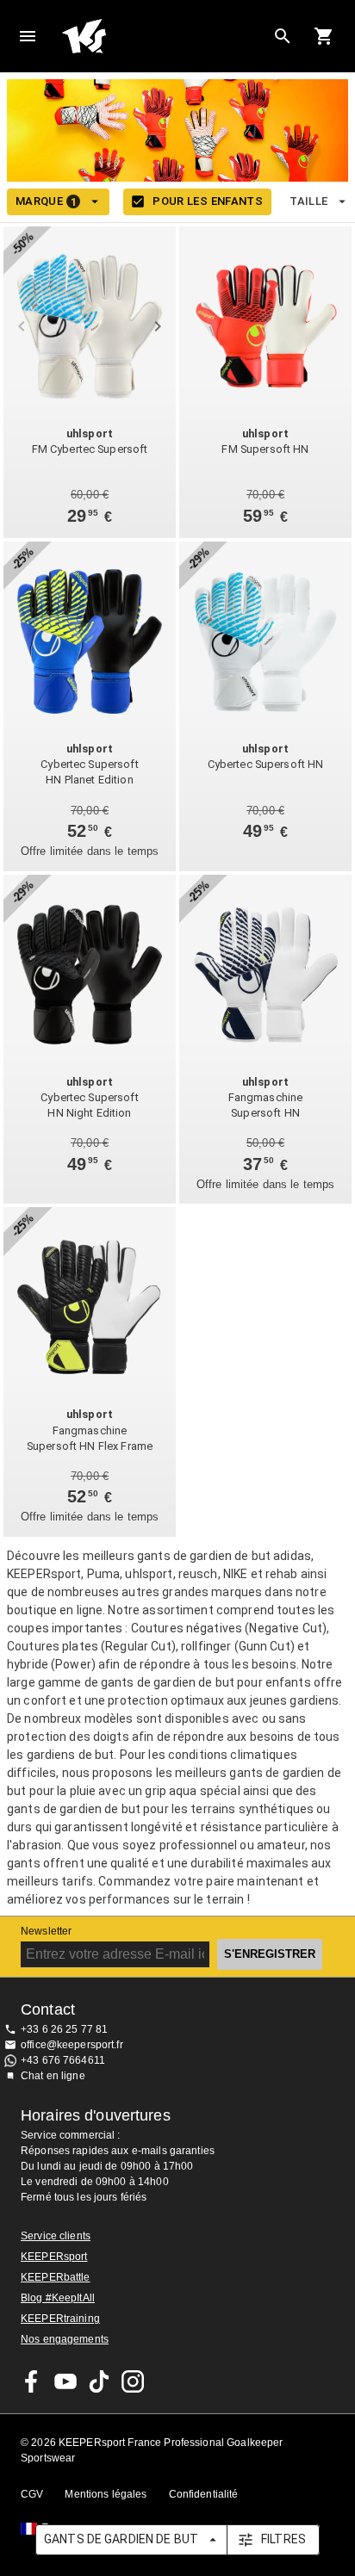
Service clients (56, 2236)
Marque (46, 201)
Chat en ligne (53, 2076)
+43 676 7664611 (63, 2060)
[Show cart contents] (324, 36)
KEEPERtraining (60, 2319)
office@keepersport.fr (72, 2045)
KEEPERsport (54, 2257)
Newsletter (46, 1931)
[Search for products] (283, 36)
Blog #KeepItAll (58, 2298)
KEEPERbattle (56, 2277)
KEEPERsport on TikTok (99, 2381)
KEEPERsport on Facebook (32, 2381)
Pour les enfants (208, 201)
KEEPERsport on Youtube (65, 2381)
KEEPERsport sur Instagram (133, 2381)
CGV (32, 2494)
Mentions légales (106, 2494)
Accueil (164, 36)
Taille (308, 201)
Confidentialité (204, 2494)
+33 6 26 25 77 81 (64, 2029)
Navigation (28, 36)
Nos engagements (65, 2339)
